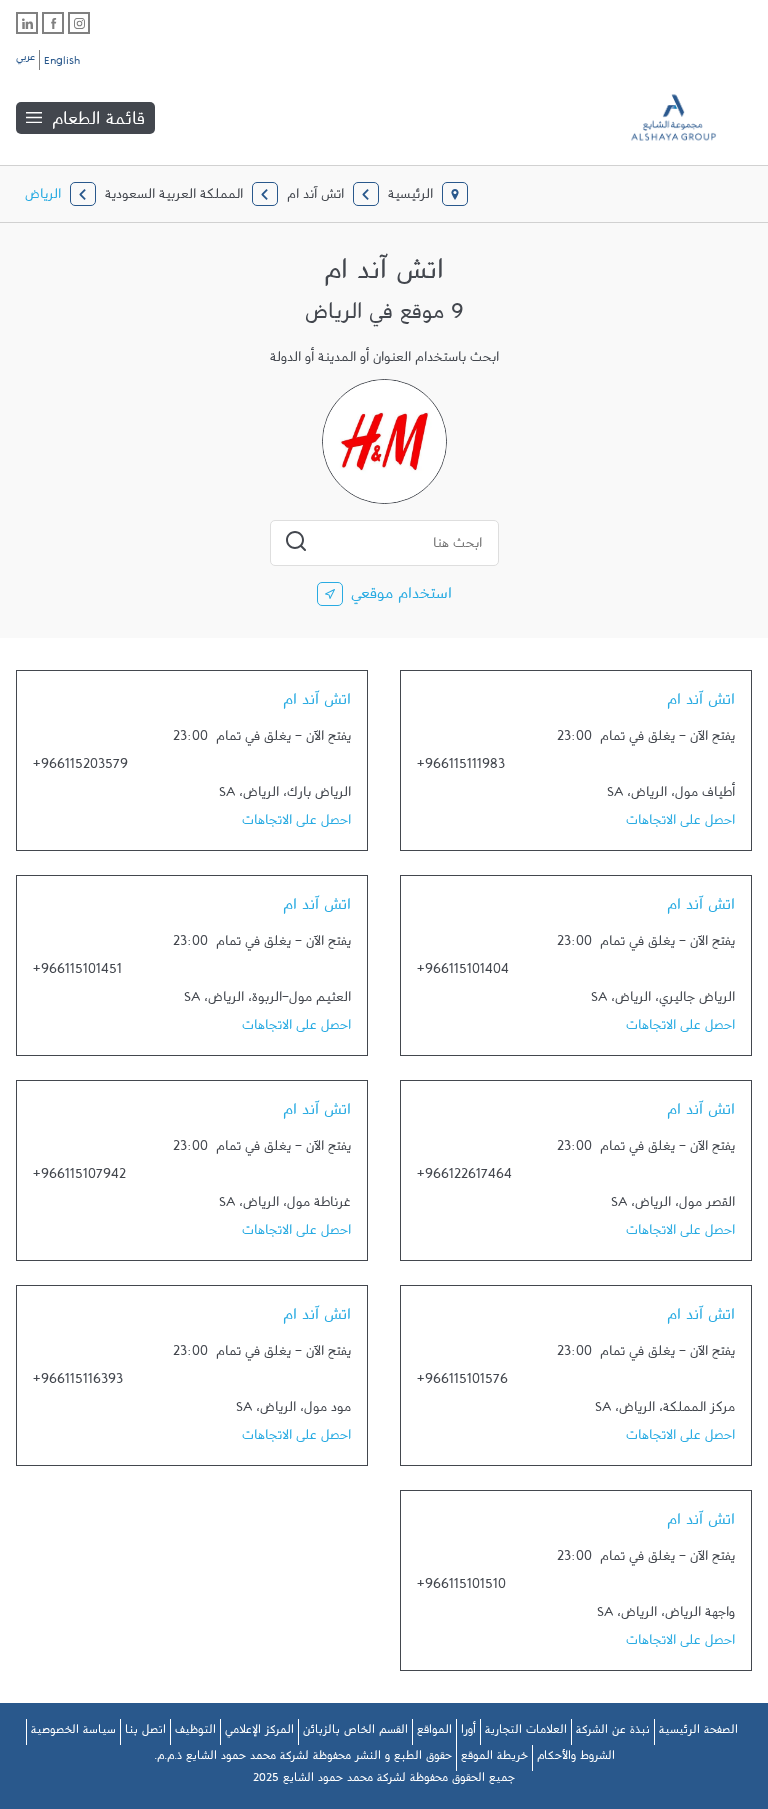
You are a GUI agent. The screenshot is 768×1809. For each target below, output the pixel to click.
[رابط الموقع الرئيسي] (688, 117)
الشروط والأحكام (576, 1759)
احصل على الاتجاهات (680, 824)
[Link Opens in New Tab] (79, 23)
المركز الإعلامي (259, 1733)
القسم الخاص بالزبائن (355, 1733)
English (62, 64)
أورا (468, 1733)
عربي (25, 60)
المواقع (434, 1733)
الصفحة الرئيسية (698, 1733)
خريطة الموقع (494, 1759)
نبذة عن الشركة (613, 1733)
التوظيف (195, 1733)
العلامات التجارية (526, 1733)
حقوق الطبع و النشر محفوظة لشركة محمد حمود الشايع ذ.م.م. (303, 1759)
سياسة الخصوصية (73, 1733)
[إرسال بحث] (296, 541)
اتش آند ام (701, 704)
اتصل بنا (145, 1733)
